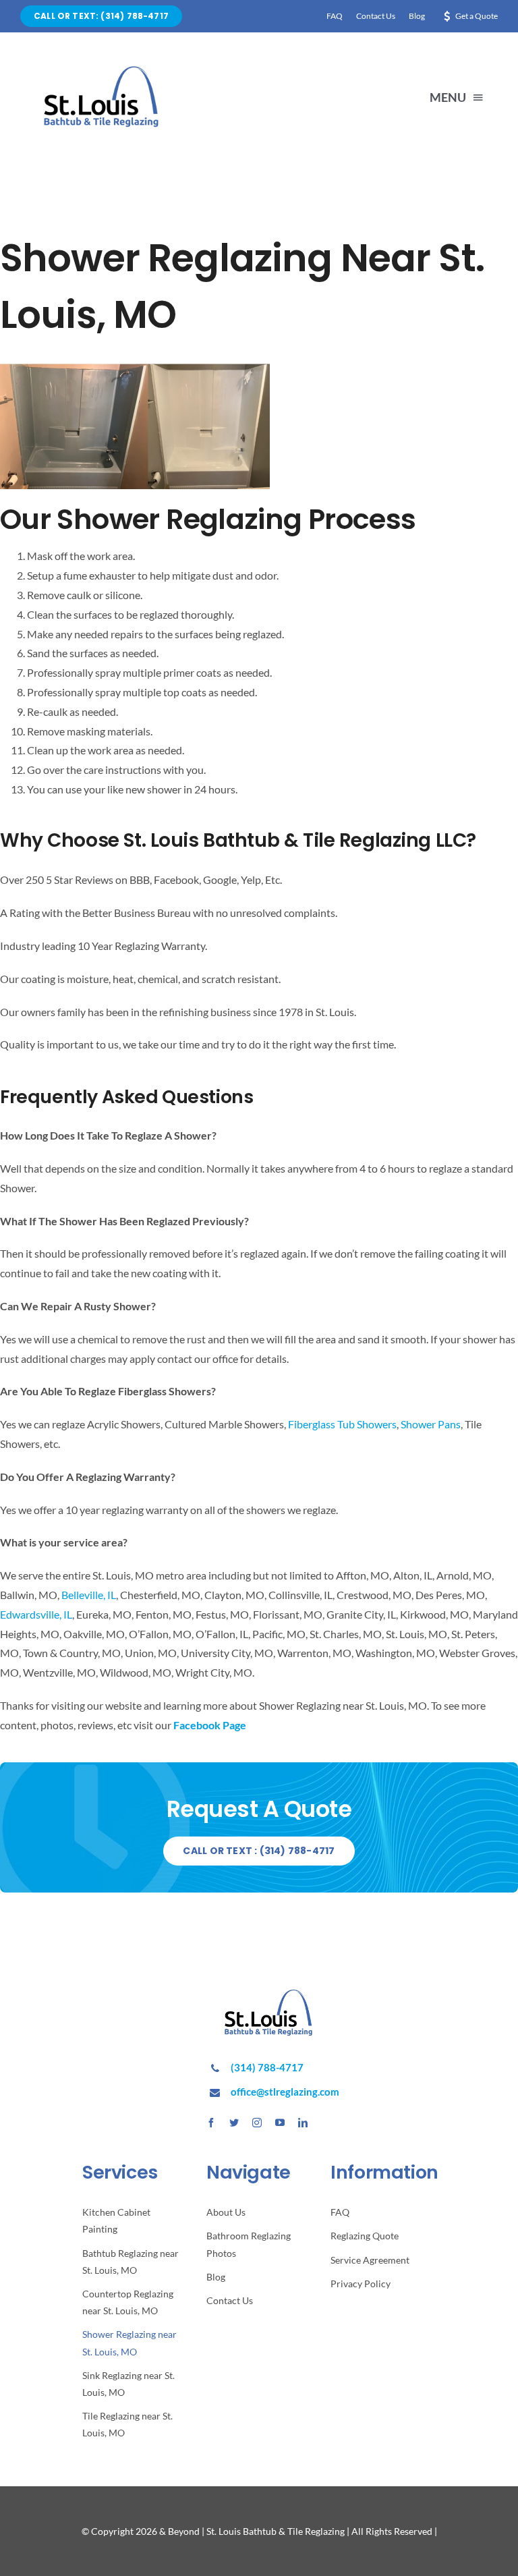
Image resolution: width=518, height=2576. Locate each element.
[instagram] (257, 2123)
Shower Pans (431, 1424)
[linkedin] (303, 2123)
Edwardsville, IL (36, 1614)
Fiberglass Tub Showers (342, 1424)
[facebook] (211, 2123)
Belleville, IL (89, 1595)
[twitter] (234, 2123)
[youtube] (280, 2123)
